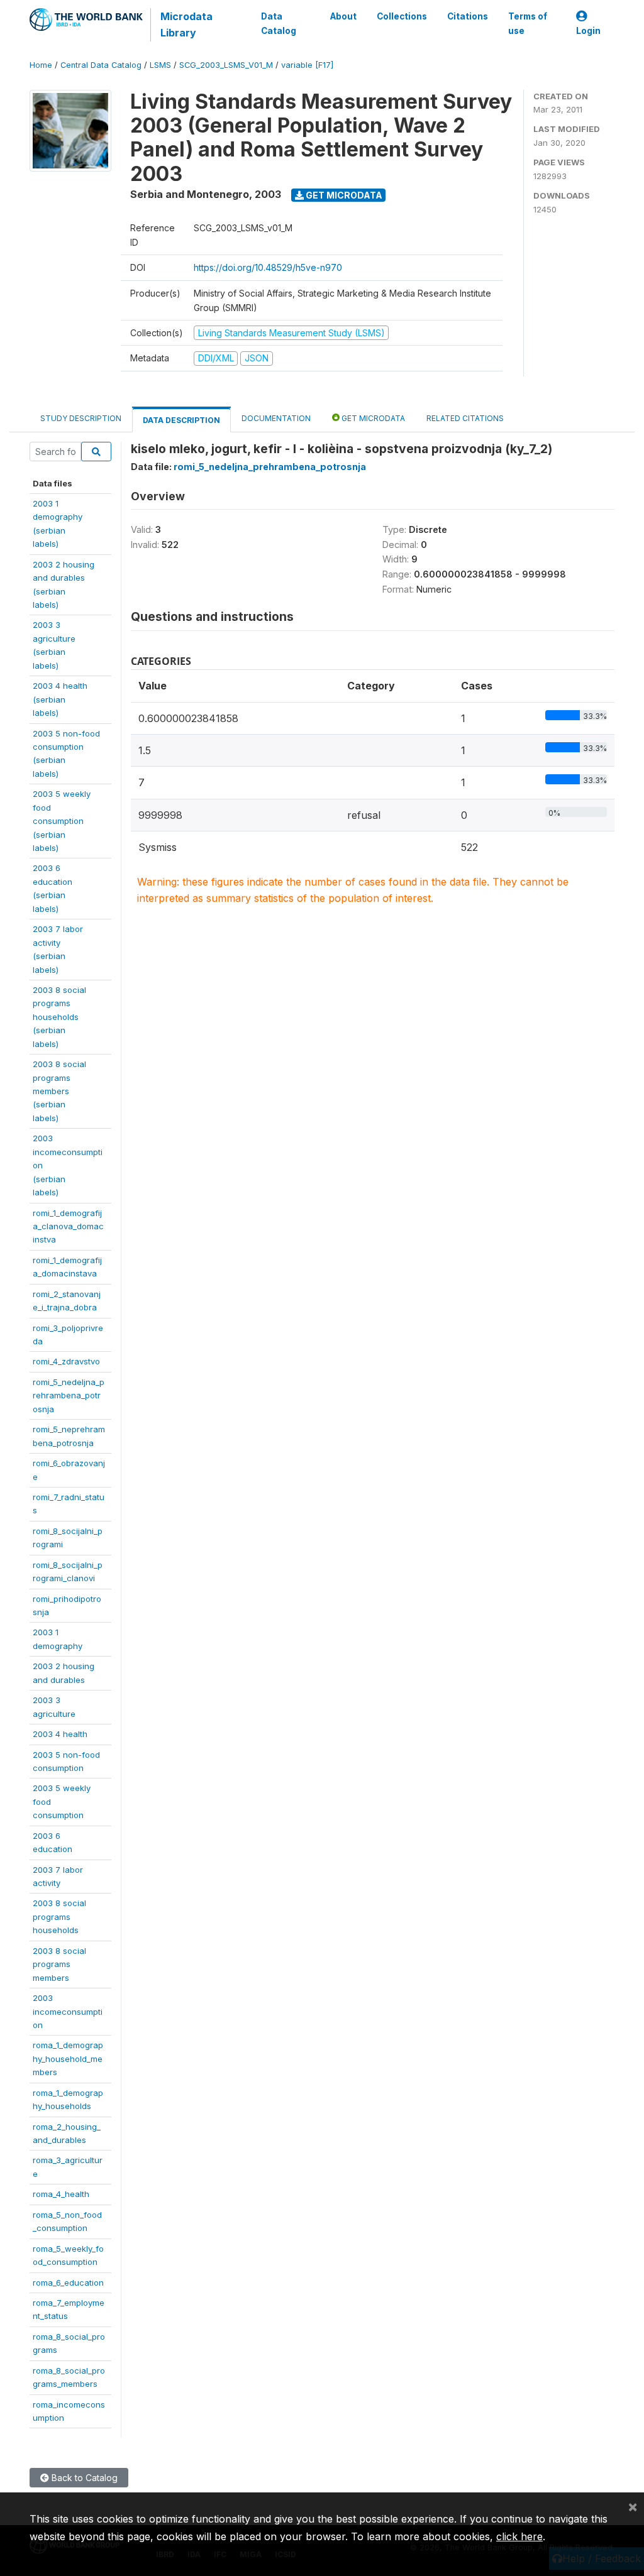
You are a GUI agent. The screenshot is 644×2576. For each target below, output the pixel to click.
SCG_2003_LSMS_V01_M (226, 65)
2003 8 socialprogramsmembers (59, 1964)
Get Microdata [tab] (372, 418)
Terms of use (528, 23)
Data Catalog (279, 23)
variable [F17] (307, 65)
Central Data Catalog (101, 65)
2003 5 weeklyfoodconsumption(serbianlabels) (62, 821)
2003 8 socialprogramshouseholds (59, 1916)
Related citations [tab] (465, 418)
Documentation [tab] (276, 418)
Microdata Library (186, 25)
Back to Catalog (83, 2478)
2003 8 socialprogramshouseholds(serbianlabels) (59, 1017)
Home (41, 65)
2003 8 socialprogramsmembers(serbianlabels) (59, 1091)
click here (519, 2536)
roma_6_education (68, 2283)
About (343, 16)
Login (588, 31)
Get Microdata (343, 195)
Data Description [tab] (181, 420)
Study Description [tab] (81, 418)
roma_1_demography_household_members (68, 2058)
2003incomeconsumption (68, 2011)
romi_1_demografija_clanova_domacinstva (68, 1226)
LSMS (160, 65)
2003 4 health (60, 1734)
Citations (468, 16)
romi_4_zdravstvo (66, 1361)
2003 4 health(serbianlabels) (60, 699)
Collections (402, 16)
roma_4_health (61, 2194)
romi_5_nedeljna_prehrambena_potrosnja (69, 1395)
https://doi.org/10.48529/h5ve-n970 (268, 267)
